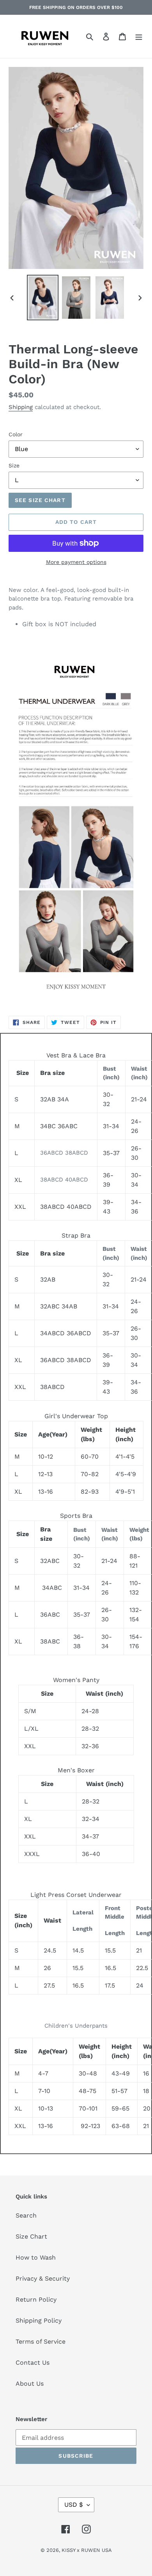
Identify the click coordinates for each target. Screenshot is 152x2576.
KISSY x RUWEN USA (87, 2550)
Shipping (21, 407)
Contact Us (33, 2363)
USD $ (74, 2505)
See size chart (40, 500)
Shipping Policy (39, 2321)
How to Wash (36, 2257)
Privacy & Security (43, 2278)
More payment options (76, 562)
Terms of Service (41, 2342)
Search (26, 2215)
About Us (30, 2384)
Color (16, 434)
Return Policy (36, 2299)
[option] (43, 298)
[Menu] (139, 36)
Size (14, 465)
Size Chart (31, 2236)
